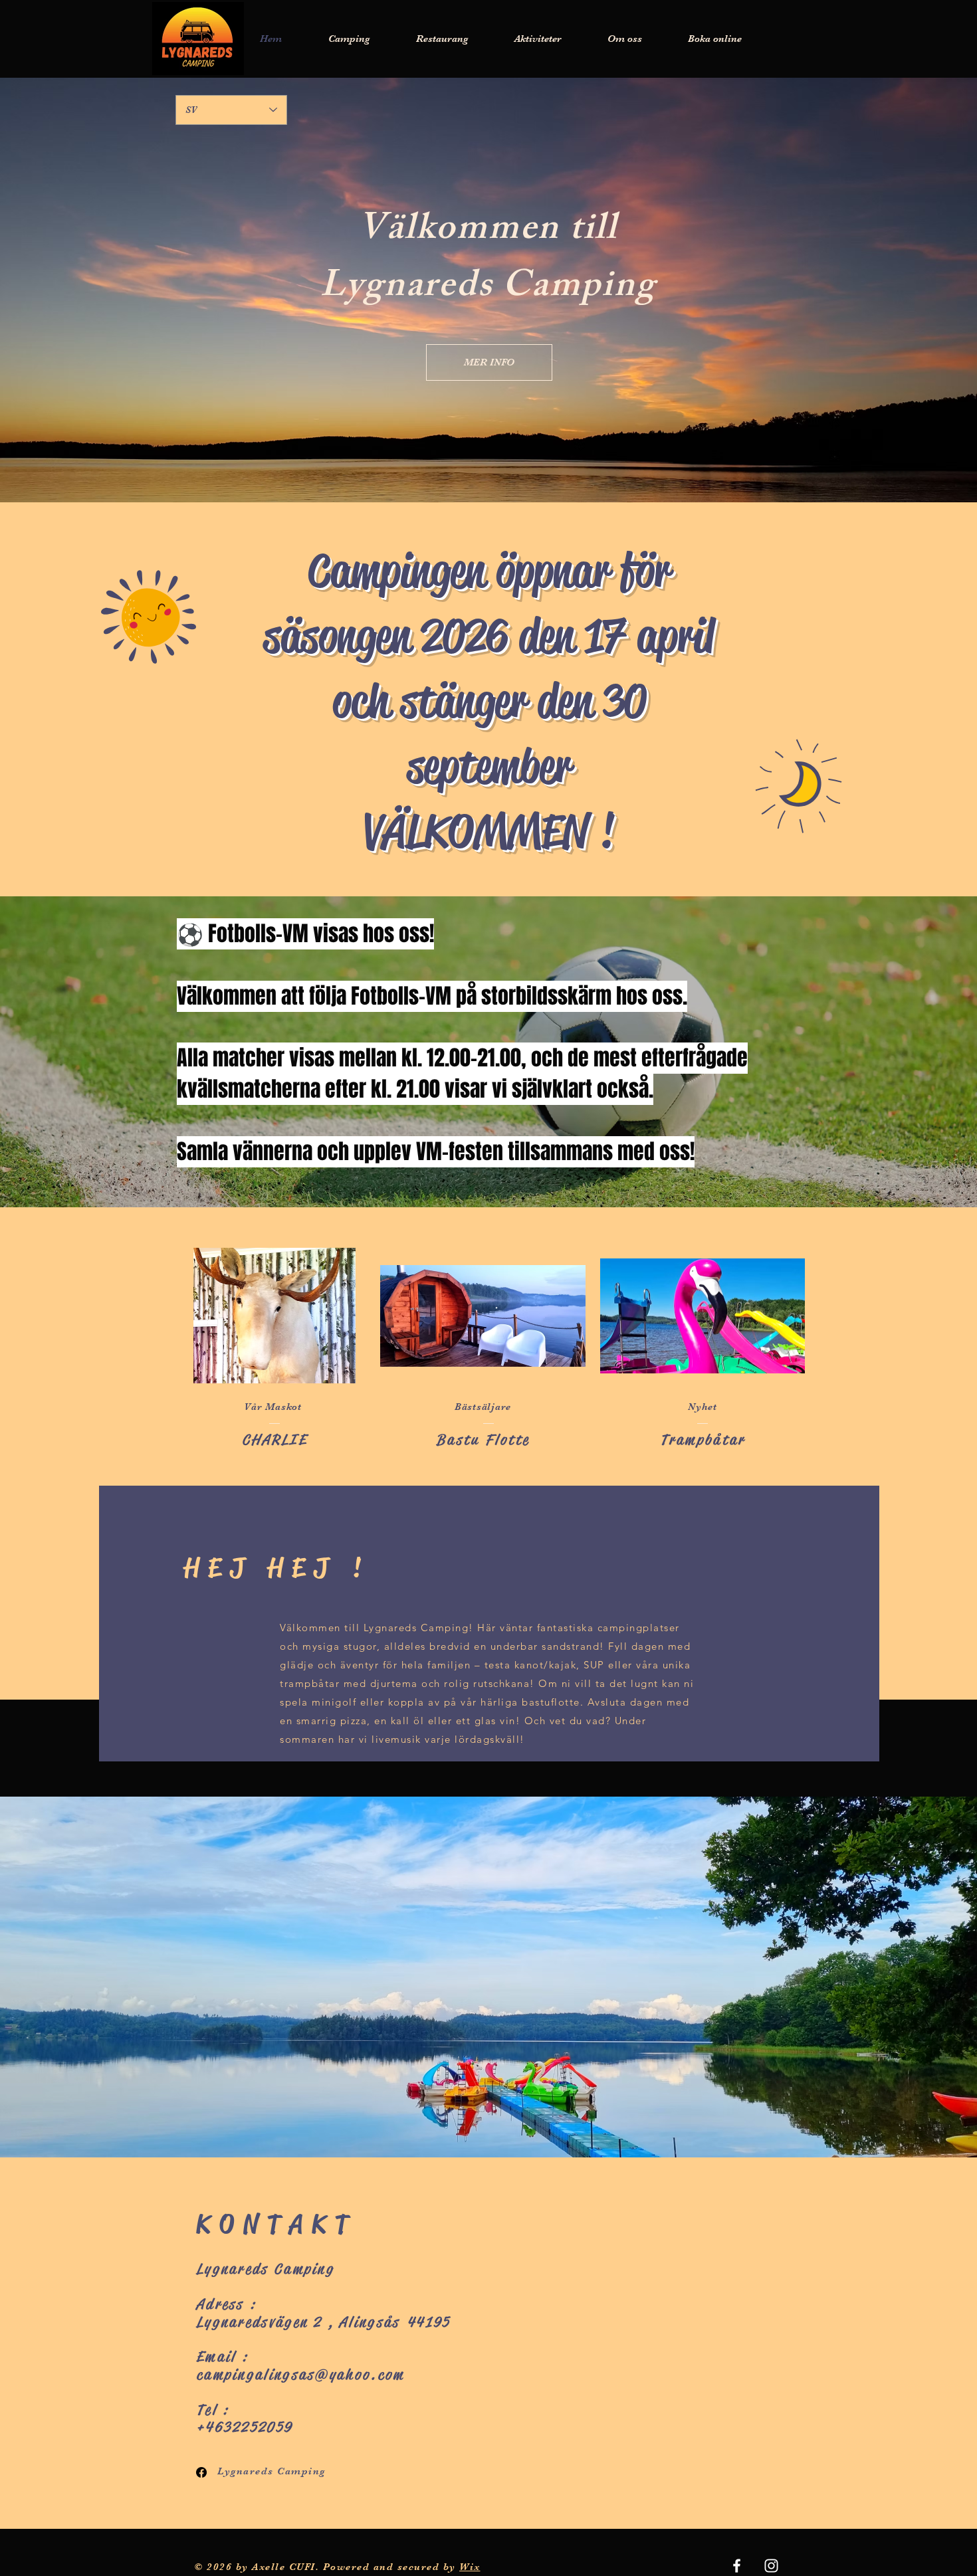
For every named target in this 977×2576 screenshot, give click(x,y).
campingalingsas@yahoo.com (300, 2375)
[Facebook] (201, 2472)
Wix (470, 2567)
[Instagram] (771, 2566)
